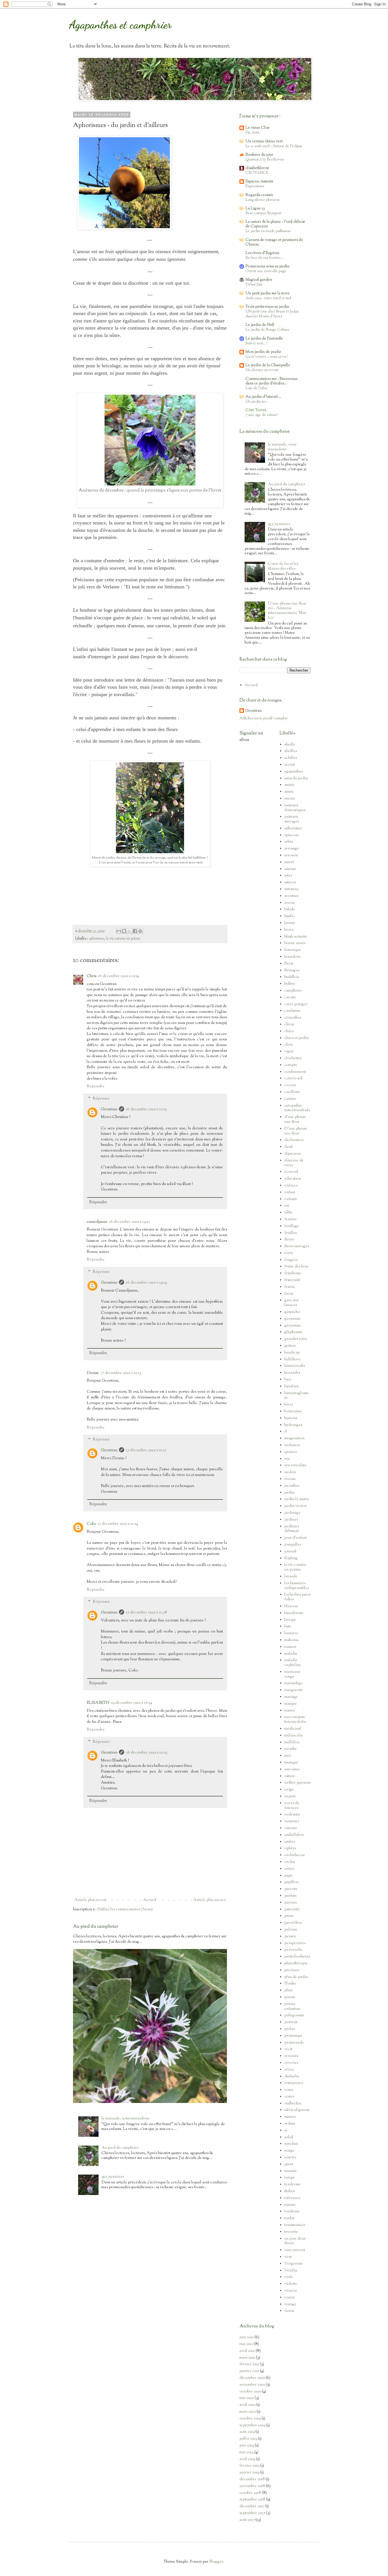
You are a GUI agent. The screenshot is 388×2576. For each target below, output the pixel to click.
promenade (294, 2043)
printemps (293, 2036)
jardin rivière (296, 1506)
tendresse (292, 2185)
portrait (291, 2022)
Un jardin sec (256, 402)
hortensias (293, 1411)
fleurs (289, 1240)
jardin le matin (297, 1499)
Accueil (150, 1900)
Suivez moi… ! (256, 343)
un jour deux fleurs (295, 2241)
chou (288, 1045)
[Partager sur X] (130, 931)
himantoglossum (296, 1396)
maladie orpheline (293, 1663)
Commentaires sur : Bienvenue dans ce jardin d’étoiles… (272, 381)
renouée (291, 2056)
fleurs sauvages (297, 1246)
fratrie (290, 1287)
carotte (290, 998)
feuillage (292, 1226)
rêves (289, 2070)
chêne (289, 1024)
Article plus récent (90, 1900)
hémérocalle (295, 1366)
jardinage (292, 1513)
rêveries (291, 2063)
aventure (292, 896)
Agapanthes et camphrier (120, 24)
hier (288, 1380)
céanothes (293, 1018)
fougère (291, 1260)
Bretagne (292, 971)
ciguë (289, 1051)
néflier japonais (297, 1783)
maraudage (294, 1683)
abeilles (291, 751)
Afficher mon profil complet (263, 719)
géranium (292, 1326)
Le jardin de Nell (260, 325)
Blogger (216, 2562)
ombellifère (294, 1835)
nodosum (292, 1815)
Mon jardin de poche (263, 352)
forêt (289, 1253)
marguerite (294, 1690)
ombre (290, 1842)
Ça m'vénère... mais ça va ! (267, 357)
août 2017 (247, 2520)
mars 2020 (248, 2412)
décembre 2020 (252, 2378)
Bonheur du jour (259, 155)
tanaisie (291, 2171)
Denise (93, 1373)
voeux (290, 2298)
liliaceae (291, 1606)
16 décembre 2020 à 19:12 (130, 1222)
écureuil (291, 1172)
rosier (289, 2097)
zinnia (289, 2311)
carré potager (296, 1004)
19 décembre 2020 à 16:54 (132, 1703)
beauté (290, 923)
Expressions (255, 186)
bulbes (290, 984)
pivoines (292, 1970)
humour (291, 1418)
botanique (293, 950)
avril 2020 (247, 2405)
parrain (291, 1903)
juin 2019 (247, 2446)
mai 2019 (246, 2452)
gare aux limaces (292, 1303)
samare (290, 2117)
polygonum (294, 2015)
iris (287, 1459)
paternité (292, 1909)
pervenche (293, 1950)
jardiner (291, 1520)
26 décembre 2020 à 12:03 (147, 1753)
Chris (91, 976)
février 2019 (249, 2466)
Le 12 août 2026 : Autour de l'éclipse (274, 146)
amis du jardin (296, 778)
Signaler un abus (251, 737)
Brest (289, 964)
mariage (291, 1697)
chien (289, 1031)
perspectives (295, 1943)
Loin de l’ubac (257, 388)
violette (291, 2284)
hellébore (292, 1359)
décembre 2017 (252, 2506)
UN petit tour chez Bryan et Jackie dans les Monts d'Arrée (272, 314)
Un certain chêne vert (264, 141)
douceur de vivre (294, 1163)
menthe (291, 1749)
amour (290, 799)
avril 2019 (247, 2459)
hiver (289, 1405)
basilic (290, 916)
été (287, 1206)
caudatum (292, 1011)
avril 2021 (247, 2351)
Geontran (109, 1109)
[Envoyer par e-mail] (119, 931)
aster (288, 876)
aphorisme (96, 939)
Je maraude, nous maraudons (125, 2119)
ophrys (290, 1848)
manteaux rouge (292, 1674)
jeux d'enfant (295, 1538)
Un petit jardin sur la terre (268, 293)
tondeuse (292, 2211)
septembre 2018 (252, 2500)
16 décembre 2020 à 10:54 (119, 976)
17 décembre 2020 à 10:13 (121, 1373)
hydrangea (293, 1425)
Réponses (101, 1099)
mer (288, 1756)
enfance (291, 1186)
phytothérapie (296, 1963)
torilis (289, 2218)
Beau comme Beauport (263, 213)
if (286, 1432)
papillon (291, 1882)
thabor (290, 2191)
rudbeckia (293, 2104)
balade (290, 909)
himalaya (292, 1386)
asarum (290, 869)
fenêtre (291, 1219)
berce (289, 930)
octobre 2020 (250, 2392)
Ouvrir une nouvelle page (266, 271)
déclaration (294, 1140)
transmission (295, 2225)
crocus (290, 1085)
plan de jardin (296, 1977)
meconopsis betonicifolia (295, 1720)
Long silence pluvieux (263, 200)
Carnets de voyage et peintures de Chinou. (274, 242)
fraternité (292, 1280)
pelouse (291, 1930)
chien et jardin (297, 1038)
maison (290, 1647)
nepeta (290, 1796)
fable (288, 1213)
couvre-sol (293, 1078)
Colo (91, 1524)
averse (290, 903)
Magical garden (259, 280)
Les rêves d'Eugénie (262, 253)
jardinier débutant (292, 1529)
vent (288, 2257)
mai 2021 (246, 2344)
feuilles (290, 1233)
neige (289, 1790)
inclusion (292, 1445)
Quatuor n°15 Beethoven (265, 160)
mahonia (291, 1640)
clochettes (293, 1058)
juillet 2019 (248, 2439)
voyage (290, 2304)
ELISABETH (98, 1703)
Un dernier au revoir (262, 370)
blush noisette (296, 937)
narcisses (292, 1769)
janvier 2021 (249, 2371)
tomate (290, 2205)
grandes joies (296, 1339)
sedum (290, 2124)
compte (291, 1065)
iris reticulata (295, 1465)
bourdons (292, 957)
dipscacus (292, 1154)
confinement (295, 1072)
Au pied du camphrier (96, 1927)
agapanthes (294, 772)
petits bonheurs (297, 1957)
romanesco (294, 2083)
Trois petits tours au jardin (267, 307)
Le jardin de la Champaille (268, 365)
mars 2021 (247, 2358)
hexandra (292, 1373)
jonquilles (293, 1545)
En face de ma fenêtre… (265, 258)
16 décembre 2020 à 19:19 (146, 1283)
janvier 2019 (249, 2473)
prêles (290, 2029)
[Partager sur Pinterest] (140, 931)
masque (291, 1704)
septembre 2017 (252, 2513)
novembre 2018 (252, 2486)
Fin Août (252, 133)
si (286, 2131)
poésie (290, 1997)
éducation (293, 1179)
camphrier (293, 991)
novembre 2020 (252, 2385)
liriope (290, 1620)
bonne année (295, 943)
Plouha (290, 1984)
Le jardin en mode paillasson (268, 231)
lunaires (291, 1633)
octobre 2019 (250, 2419)
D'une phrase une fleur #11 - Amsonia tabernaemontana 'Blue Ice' (287, 611)
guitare (290, 1346)
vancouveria (295, 2250)
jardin (289, 1493)
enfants (290, 1199)
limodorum (294, 1613)
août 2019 (247, 2432)
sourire (290, 2158)
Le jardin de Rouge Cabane (268, 330)
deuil (289, 1147)
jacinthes (292, 1486)
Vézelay (291, 2271)
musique (291, 1763)
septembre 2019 (252, 2425)
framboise (293, 1273)
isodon (290, 1472)
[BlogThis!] (124, 931)
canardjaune (97, 1222)
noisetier (292, 1821)
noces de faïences (292, 1806)
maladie (291, 1654)
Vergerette (294, 2264)
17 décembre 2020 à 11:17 (146, 1450)
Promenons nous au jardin (267, 266)
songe (289, 2151)
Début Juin (254, 285)
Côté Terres (256, 410)
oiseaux (291, 1828)
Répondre (96, 1086)
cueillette (292, 1092)
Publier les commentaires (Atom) (125, 1909)
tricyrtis (291, 2232)
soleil (289, 2137)
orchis (290, 1862)
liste (288, 1627)
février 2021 (249, 2364)
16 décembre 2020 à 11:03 (146, 1109)
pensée (290, 1936)
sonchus (291, 2144)
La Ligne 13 (255, 209)
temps (289, 2178)
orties (289, 1869)
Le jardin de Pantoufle (264, 339)
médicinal (293, 1729)
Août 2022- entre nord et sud (268, 298)
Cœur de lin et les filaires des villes (283, 566)
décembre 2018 (252, 2479)
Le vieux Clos (257, 128)
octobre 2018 (250, 2493)
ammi (289, 792)
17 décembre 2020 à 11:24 (118, 1524)
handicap (292, 1353)
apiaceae (292, 835)
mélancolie (294, 1736)
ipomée (291, 1452)
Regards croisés (259, 195)
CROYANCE (257, 173)
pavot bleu (293, 1923)
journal (290, 1552)
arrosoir (291, 855)
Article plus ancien (209, 1900)
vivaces (290, 2291)
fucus (289, 1294)
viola (288, 2277)
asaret (289, 862)
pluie (289, 1990)
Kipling (291, 1558)
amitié (289, 785)
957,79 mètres (113, 2177)
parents (291, 1889)
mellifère (292, 1742)
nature (290, 1776)
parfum (290, 1896)
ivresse (290, 1479)
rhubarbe (292, 2077)
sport (289, 2164)
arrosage (292, 849)
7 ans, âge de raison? (261, 415)
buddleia (292, 977)
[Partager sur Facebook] (135, 931)
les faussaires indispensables (297, 1586)
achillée (291, 758)
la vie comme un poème (123, 939)
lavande (291, 1577)
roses (289, 2090)
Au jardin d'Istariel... (263, 397)
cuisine (290, 1099)
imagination (294, 1438)
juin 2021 (247, 2337)
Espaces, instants (259, 182)
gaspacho (292, 1312)
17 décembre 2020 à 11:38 (146, 1613)
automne (292, 889)
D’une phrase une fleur (296, 1131)
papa (288, 1876)
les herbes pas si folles (297, 1597)
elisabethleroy (257, 168)
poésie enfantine (292, 2007)
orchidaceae (295, 1855)
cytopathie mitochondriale (297, 1108)
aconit (290, 765)
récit (288, 2049)
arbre (289, 842)
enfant (290, 1192)
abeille (290, 745)
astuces (290, 882)
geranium (292, 1319)
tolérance (292, 2198)
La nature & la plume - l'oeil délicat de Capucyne (275, 224)
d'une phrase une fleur (295, 1120)
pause (289, 1916)
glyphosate (293, 1332)
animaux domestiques (295, 808)
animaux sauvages (292, 819)
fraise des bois (296, 1267)
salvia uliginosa (297, 2110)
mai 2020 (247, 2398)
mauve (290, 1711)
